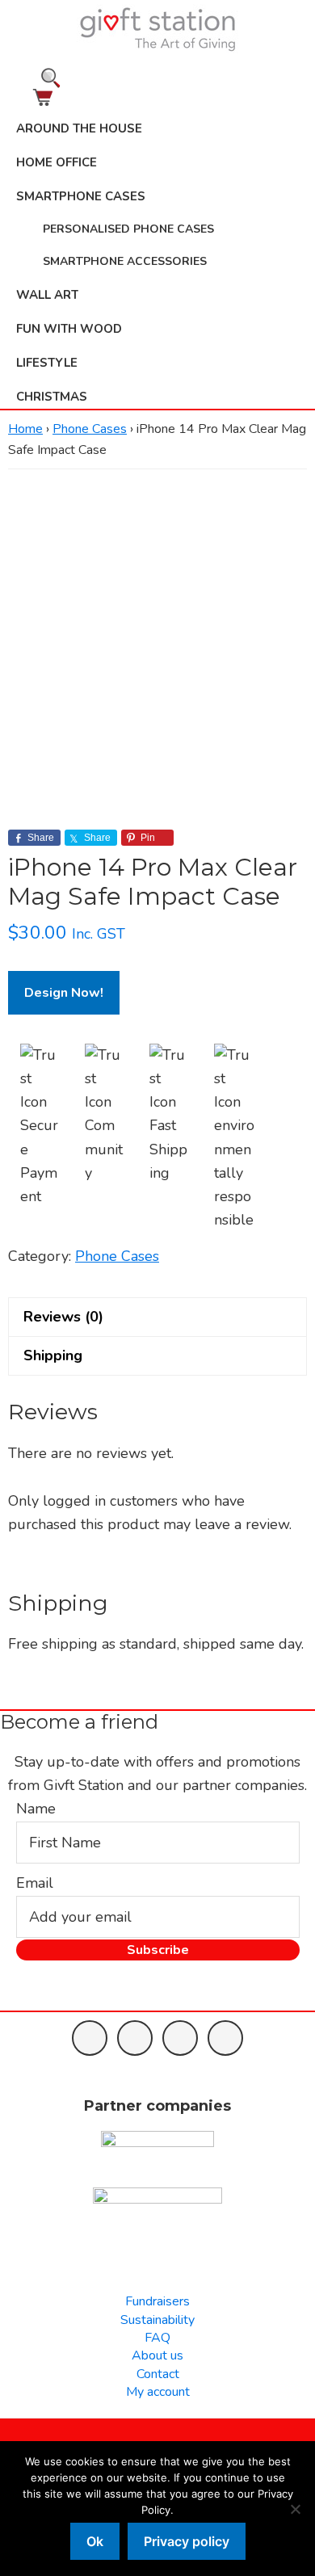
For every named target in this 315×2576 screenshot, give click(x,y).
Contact (158, 2374)
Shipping (53, 1355)
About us (157, 2355)
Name (36, 1809)
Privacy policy (187, 2541)
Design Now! (64, 993)
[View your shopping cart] (157, 97)
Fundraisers (157, 2301)
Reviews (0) (63, 1317)
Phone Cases (90, 429)
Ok (95, 2541)
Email (35, 1883)
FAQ (157, 2338)
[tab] (157, 1317)
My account (158, 2392)
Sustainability (157, 2320)
